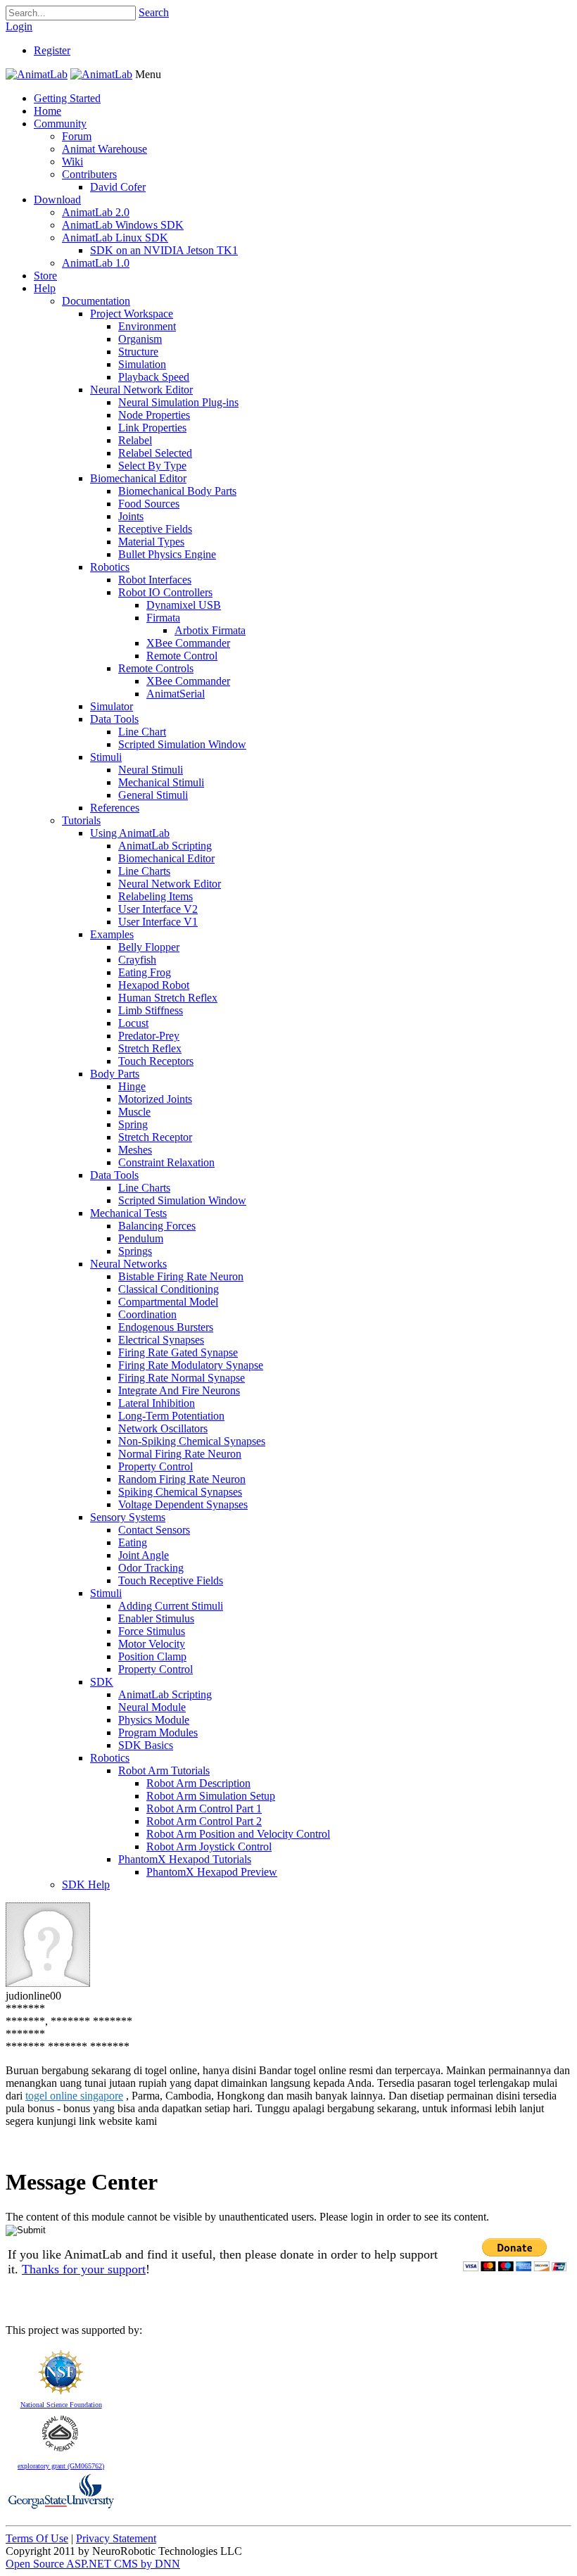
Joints (131, 516)
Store (45, 276)
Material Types (151, 542)
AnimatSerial (176, 694)
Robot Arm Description (198, 1783)
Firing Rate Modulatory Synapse (191, 1365)
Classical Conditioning (169, 1289)
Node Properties (154, 415)
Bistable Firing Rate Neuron (181, 1276)
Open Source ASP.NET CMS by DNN (93, 2564)
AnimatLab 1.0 (96, 263)
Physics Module (154, 1720)
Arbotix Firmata (210, 630)
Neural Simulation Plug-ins (178, 402)
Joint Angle (144, 1555)
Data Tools (114, 719)
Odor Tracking (151, 1568)
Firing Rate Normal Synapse (182, 1378)
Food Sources (149, 504)
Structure (138, 352)
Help (45, 288)
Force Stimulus (152, 1631)
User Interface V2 (158, 909)
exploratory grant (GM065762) (61, 2466)
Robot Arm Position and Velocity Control (238, 1834)
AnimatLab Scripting (165, 846)
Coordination (147, 1314)
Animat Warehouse (104, 149)
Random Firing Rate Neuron (182, 1479)
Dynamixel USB (184, 605)
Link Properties (152, 428)
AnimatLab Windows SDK (123, 225)
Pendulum (141, 1238)
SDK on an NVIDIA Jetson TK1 (164, 250)
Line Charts (144, 871)
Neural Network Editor (141, 390)
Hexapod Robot (154, 985)
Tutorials (81, 820)
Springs (135, 1251)
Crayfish (137, 960)
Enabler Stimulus (156, 1618)
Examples (112, 934)
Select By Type (152, 466)
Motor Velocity (152, 1644)
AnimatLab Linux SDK (115, 238)
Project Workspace (132, 314)
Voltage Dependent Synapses (183, 1504)
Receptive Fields (155, 529)
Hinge (132, 1086)
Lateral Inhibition (157, 1403)
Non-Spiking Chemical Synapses (192, 1441)
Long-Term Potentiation (171, 1416)
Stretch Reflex (150, 1048)
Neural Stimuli (151, 770)
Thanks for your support (84, 2269)
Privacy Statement (116, 2538)
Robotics (110, 567)
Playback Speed (154, 377)
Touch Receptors (156, 1061)
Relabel (135, 440)
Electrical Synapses (161, 1340)
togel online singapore (74, 2096)
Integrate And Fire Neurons (179, 1390)
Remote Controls (156, 668)
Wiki (72, 162)
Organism (140, 339)
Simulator (112, 706)
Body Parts (115, 1074)
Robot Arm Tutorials (164, 1770)
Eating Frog (145, 972)
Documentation (96, 301)
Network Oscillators (163, 1428)
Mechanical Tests (128, 1213)
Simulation (142, 364)
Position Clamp (152, 1656)
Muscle (134, 1112)
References (115, 808)
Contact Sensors (154, 1530)
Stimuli (106, 757)
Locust (133, 1023)
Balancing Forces (157, 1226)
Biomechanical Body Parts (177, 491)
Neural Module (152, 1707)
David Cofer (118, 187)
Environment (147, 326)
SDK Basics (146, 1745)
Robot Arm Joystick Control (209, 1846)
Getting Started (67, 98)
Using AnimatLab (130, 833)
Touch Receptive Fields (171, 1580)
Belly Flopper (149, 947)
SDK (102, 1682)
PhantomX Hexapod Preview (212, 1872)
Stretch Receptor (155, 1137)
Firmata (163, 618)
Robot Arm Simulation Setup (211, 1796)
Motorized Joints (155, 1099)
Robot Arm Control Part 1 (204, 1808)
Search (154, 12)
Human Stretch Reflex (168, 998)
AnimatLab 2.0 (96, 212)
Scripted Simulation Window (182, 744)
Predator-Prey (149, 1036)
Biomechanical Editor (138, 478)
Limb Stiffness (151, 1010)
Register (52, 50)
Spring (133, 1124)
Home (47, 111)
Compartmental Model (168, 1302)
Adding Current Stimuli (171, 1606)
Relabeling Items (156, 896)
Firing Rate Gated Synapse (178, 1352)
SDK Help (86, 1884)
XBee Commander (188, 643)
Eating (133, 1542)
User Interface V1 (158, 922)
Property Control (156, 1466)
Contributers (89, 174)
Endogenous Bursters (166, 1327)
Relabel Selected (155, 453)
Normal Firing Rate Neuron (180, 1454)
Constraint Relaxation (166, 1162)
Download (57, 200)
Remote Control (182, 656)
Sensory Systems (128, 1517)
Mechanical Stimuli (161, 782)
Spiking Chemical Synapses (180, 1492)
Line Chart (142, 732)
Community (60, 124)
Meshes (135, 1150)
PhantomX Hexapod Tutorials (185, 1859)
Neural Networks (128, 1264)
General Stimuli (153, 795)
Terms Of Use (37, 2538)
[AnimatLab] (37, 74)
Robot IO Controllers (165, 592)
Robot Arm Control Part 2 (204, 1821)
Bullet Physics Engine (167, 554)
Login (19, 26)
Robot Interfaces (155, 580)
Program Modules (158, 1732)
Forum (77, 136)
